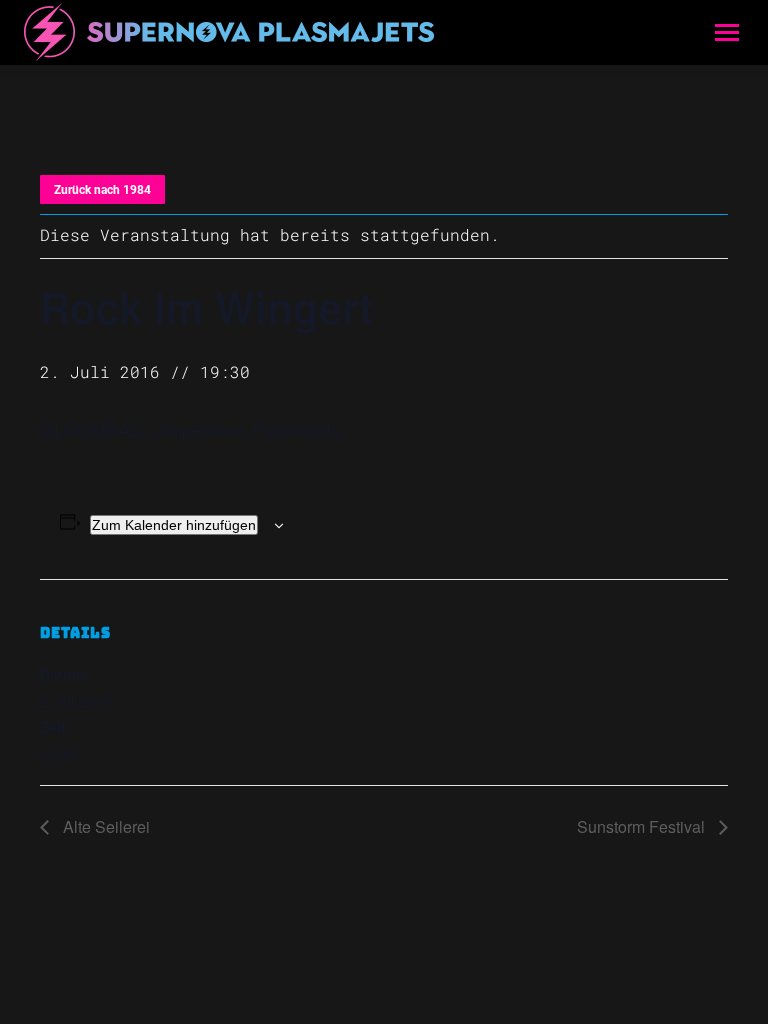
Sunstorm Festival (643, 826)
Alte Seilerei (104, 826)
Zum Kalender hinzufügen (174, 525)
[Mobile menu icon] (727, 32)
